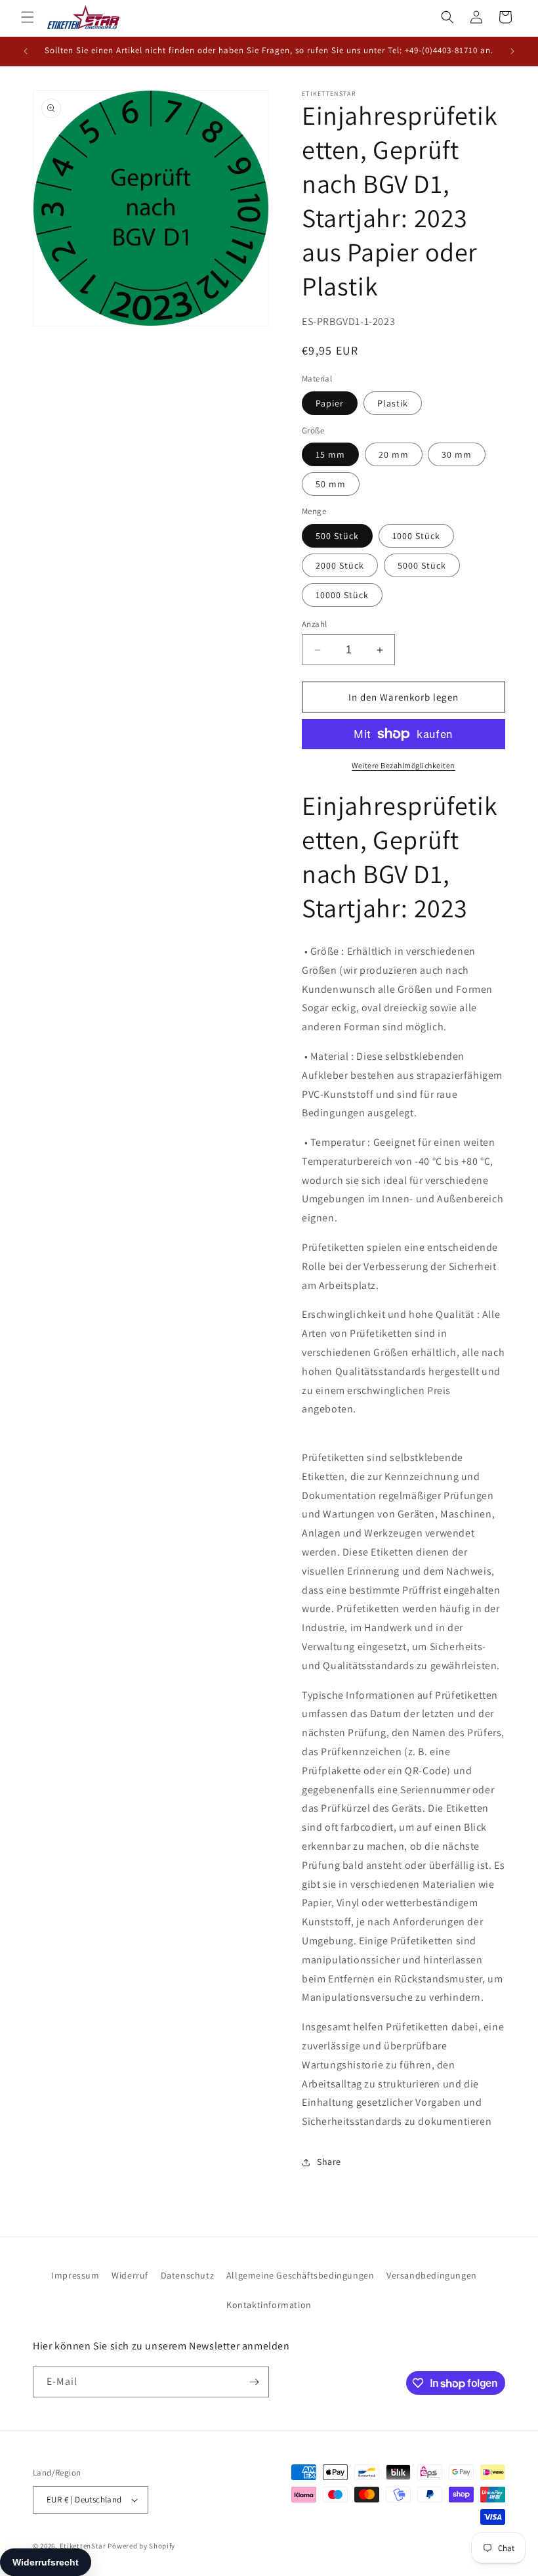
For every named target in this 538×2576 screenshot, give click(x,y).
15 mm (330, 454)
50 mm (331, 484)
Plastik (393, 403)
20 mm (394, 454)
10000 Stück (342, 595)
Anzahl (314, 624)
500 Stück (337, 536)
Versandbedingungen (432, 2275)
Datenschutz (188, 2275)
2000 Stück (340, 565)
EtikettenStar (83, 2546)
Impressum (75, 2275)
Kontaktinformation (269, 2305)
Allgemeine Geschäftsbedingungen (300, 2275)
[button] (28, 17)
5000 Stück (422, 565)
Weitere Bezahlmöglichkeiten (403, 765)
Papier (330, 403)
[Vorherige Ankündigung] (26, 51)
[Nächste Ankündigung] (512, 51)
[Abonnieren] (254, 2382)
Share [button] (329, 2162)
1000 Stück (416, 536)
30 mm (457, 454)
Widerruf (130, 2275)
